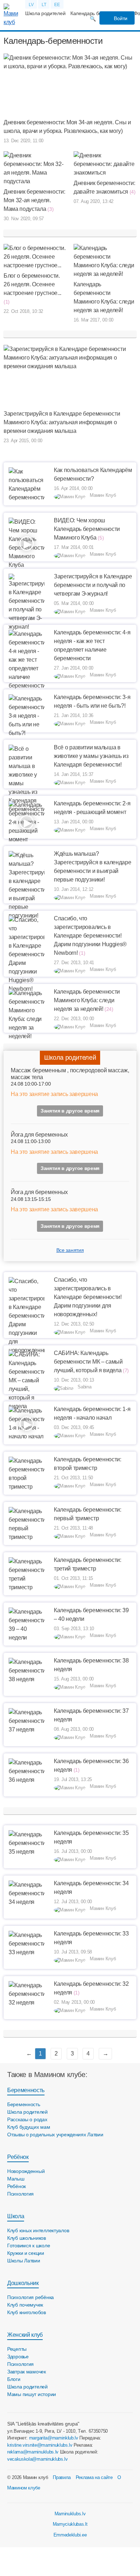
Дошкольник (23, 2283)
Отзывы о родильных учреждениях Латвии (55, 2135)
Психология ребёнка (31, 2297)
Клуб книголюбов (27, 2312)
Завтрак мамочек (27, 2372)
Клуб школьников (27, 2238)
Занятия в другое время (70, 1111)
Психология (20, 2194)
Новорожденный (26, 2171)
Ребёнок (18, 2157)
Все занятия (70, 1250)
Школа (16, 2216)
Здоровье (18, 2357)
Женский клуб (25, 2335)
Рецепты (17, 2349)
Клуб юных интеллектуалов (38, 2230)
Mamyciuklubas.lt (70, 2524)
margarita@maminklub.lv (54, 2438)
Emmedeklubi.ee (70, 2535)
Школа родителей (45, 13)
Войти (120, 18)
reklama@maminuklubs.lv (33, 2452)
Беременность (26, 2090)
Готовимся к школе (29, 2246)
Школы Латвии (24, 2261)
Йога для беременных (39, 1135)
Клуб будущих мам (29, 2127)
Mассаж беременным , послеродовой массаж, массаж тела (70, 1074)
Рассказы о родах (27, 2119)
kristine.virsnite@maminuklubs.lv (40, 2445)
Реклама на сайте (94, 2477)
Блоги (14, 2379)
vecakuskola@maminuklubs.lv (38, 2459)
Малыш (16, 2179)
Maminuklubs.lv (70, 2514)
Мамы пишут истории (32, 2394)
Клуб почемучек (25, 2305)
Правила (62, 2477)
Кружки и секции (26, 2253)
